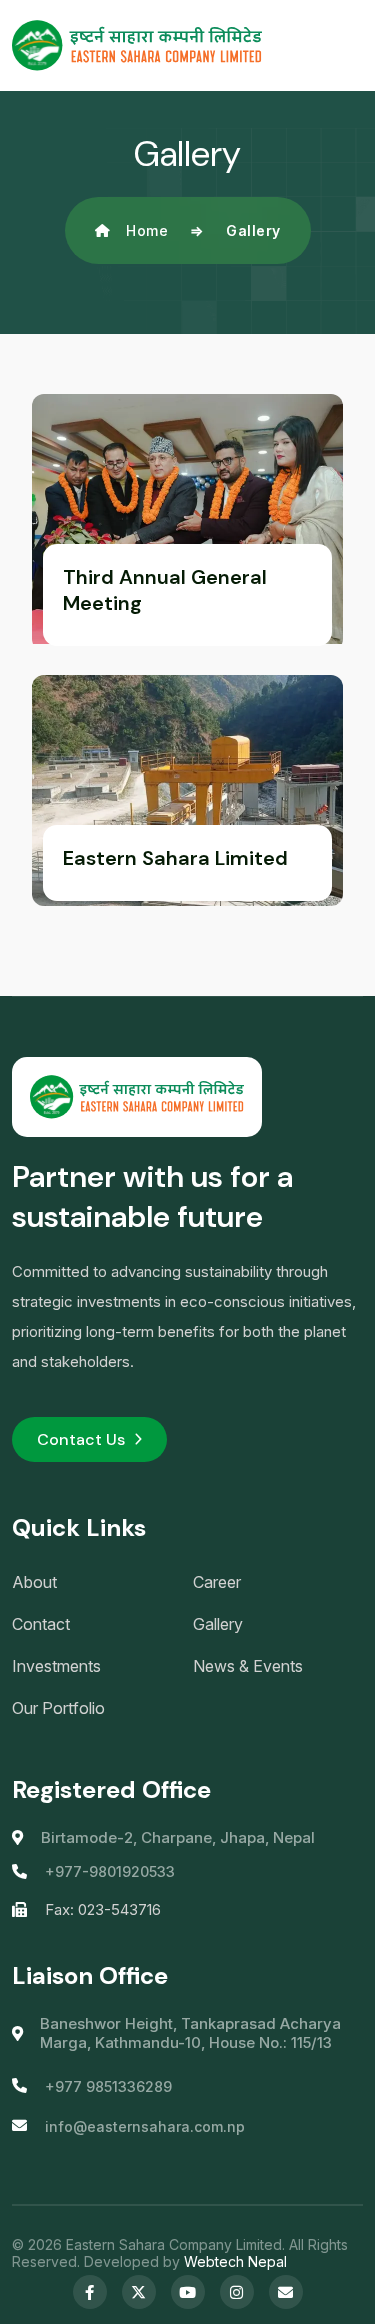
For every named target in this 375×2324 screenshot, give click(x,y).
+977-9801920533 (110, 1871)
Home (147, 230)
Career (217, 1582)
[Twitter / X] (139, 2292)
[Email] (286, 2292)
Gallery (218, 1624)
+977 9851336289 (108, 2086)
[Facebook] (90, 2292)
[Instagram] (237, 2292)
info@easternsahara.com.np (145, 2126)
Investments (56, 1666)
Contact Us (81, 1439)
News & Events (248, 1666)
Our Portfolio (58, 1708)
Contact (41, 1624)
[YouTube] (188, 2292)
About (34, 1582)
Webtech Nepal (235, 2261)
